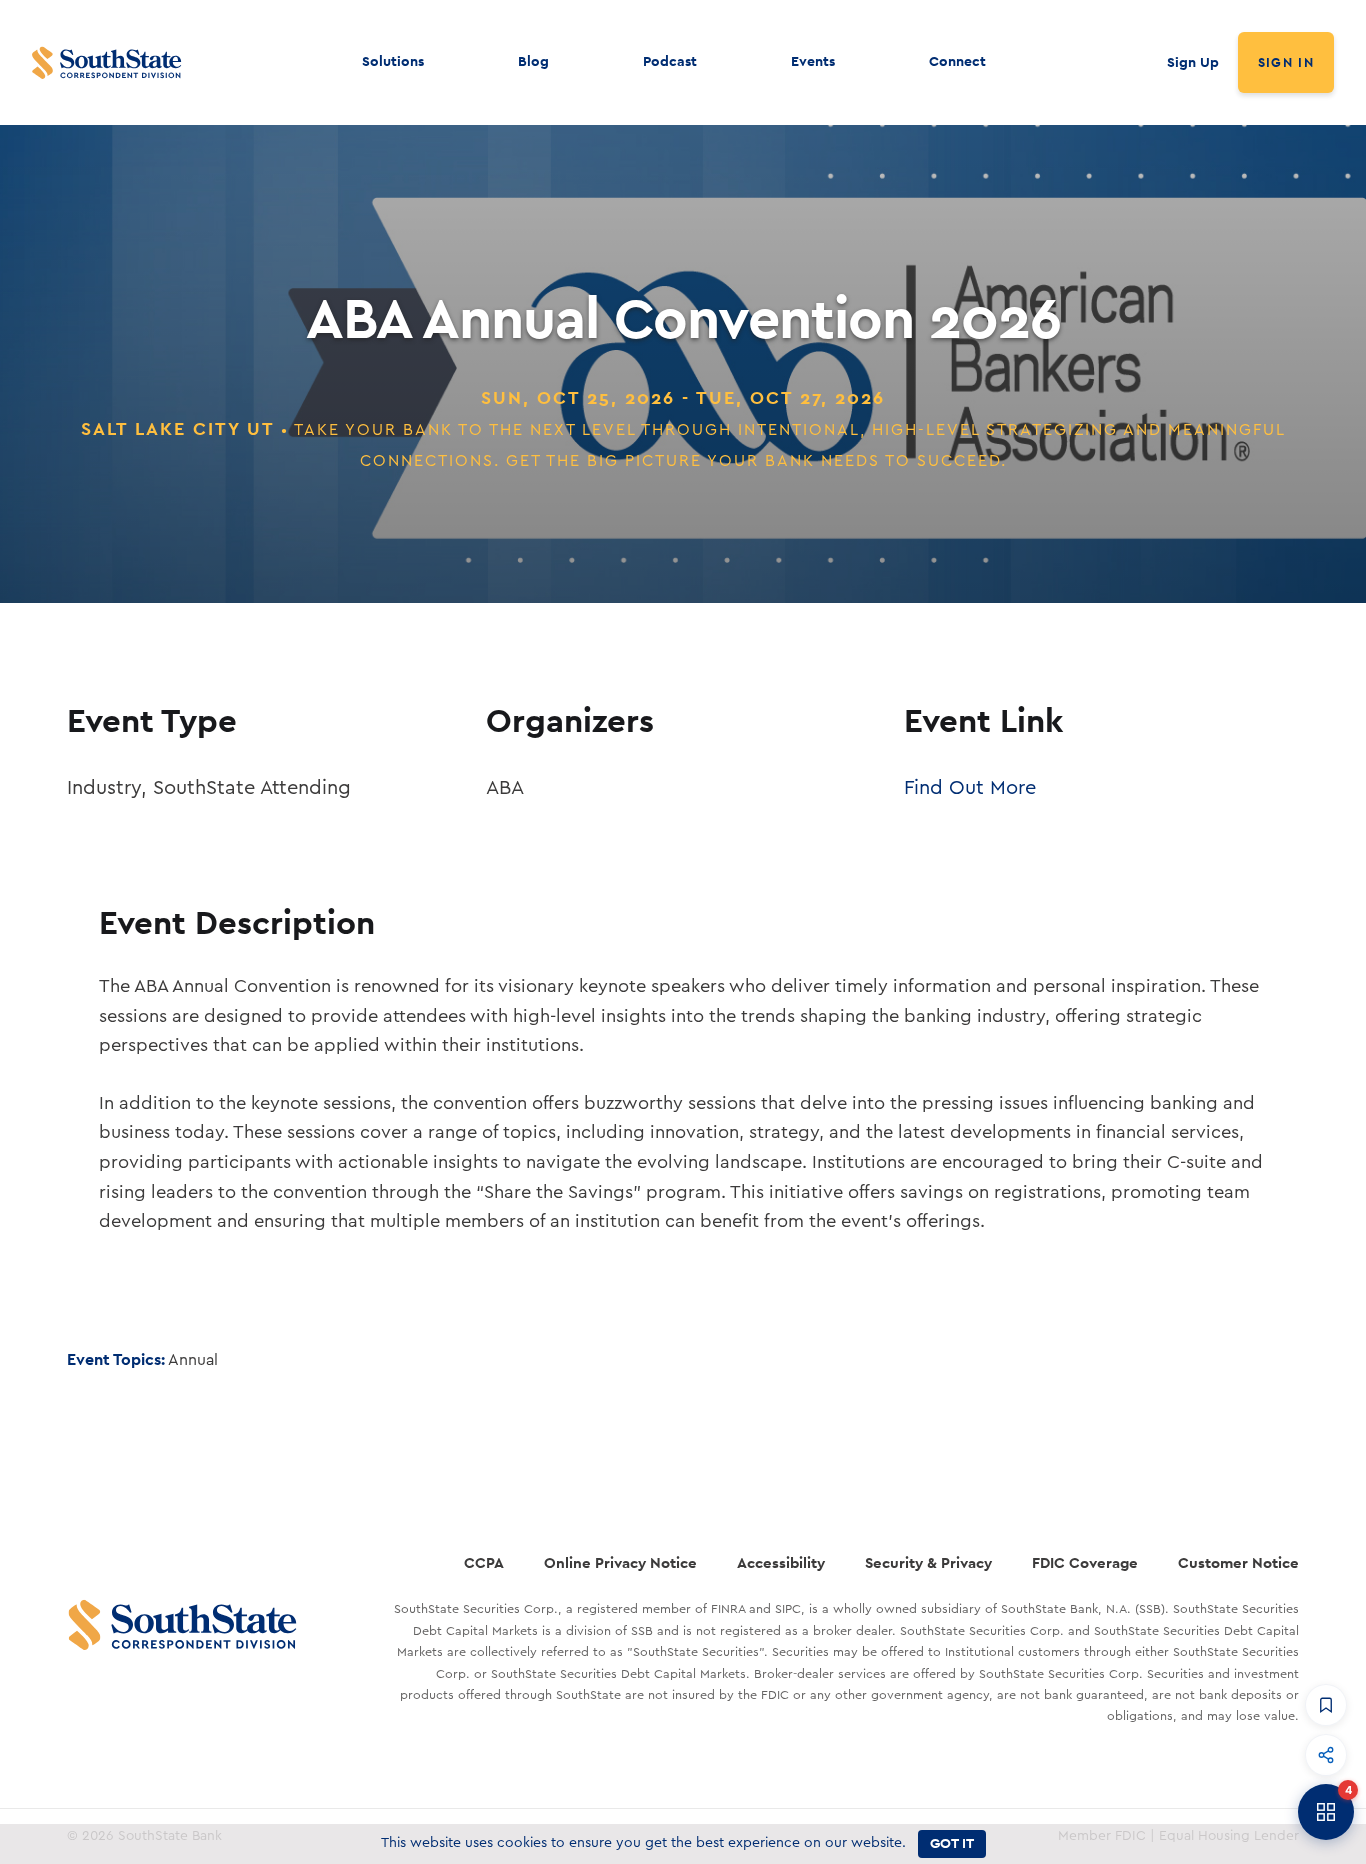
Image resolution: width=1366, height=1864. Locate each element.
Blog (533, 61)
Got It (952, 1843)
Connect (957, 61)
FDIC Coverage (1085, 1562)
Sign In (1286, 62)
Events (813, 61)
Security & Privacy (928, 1562)
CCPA (484, 1562)
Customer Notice (1238, 1562)
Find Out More (970, 788)
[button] (1326, 1705)
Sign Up (1193, 62)
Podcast (670, 61)
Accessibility (781, 1562)
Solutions (393, 61)
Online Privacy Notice (620, 1562)
